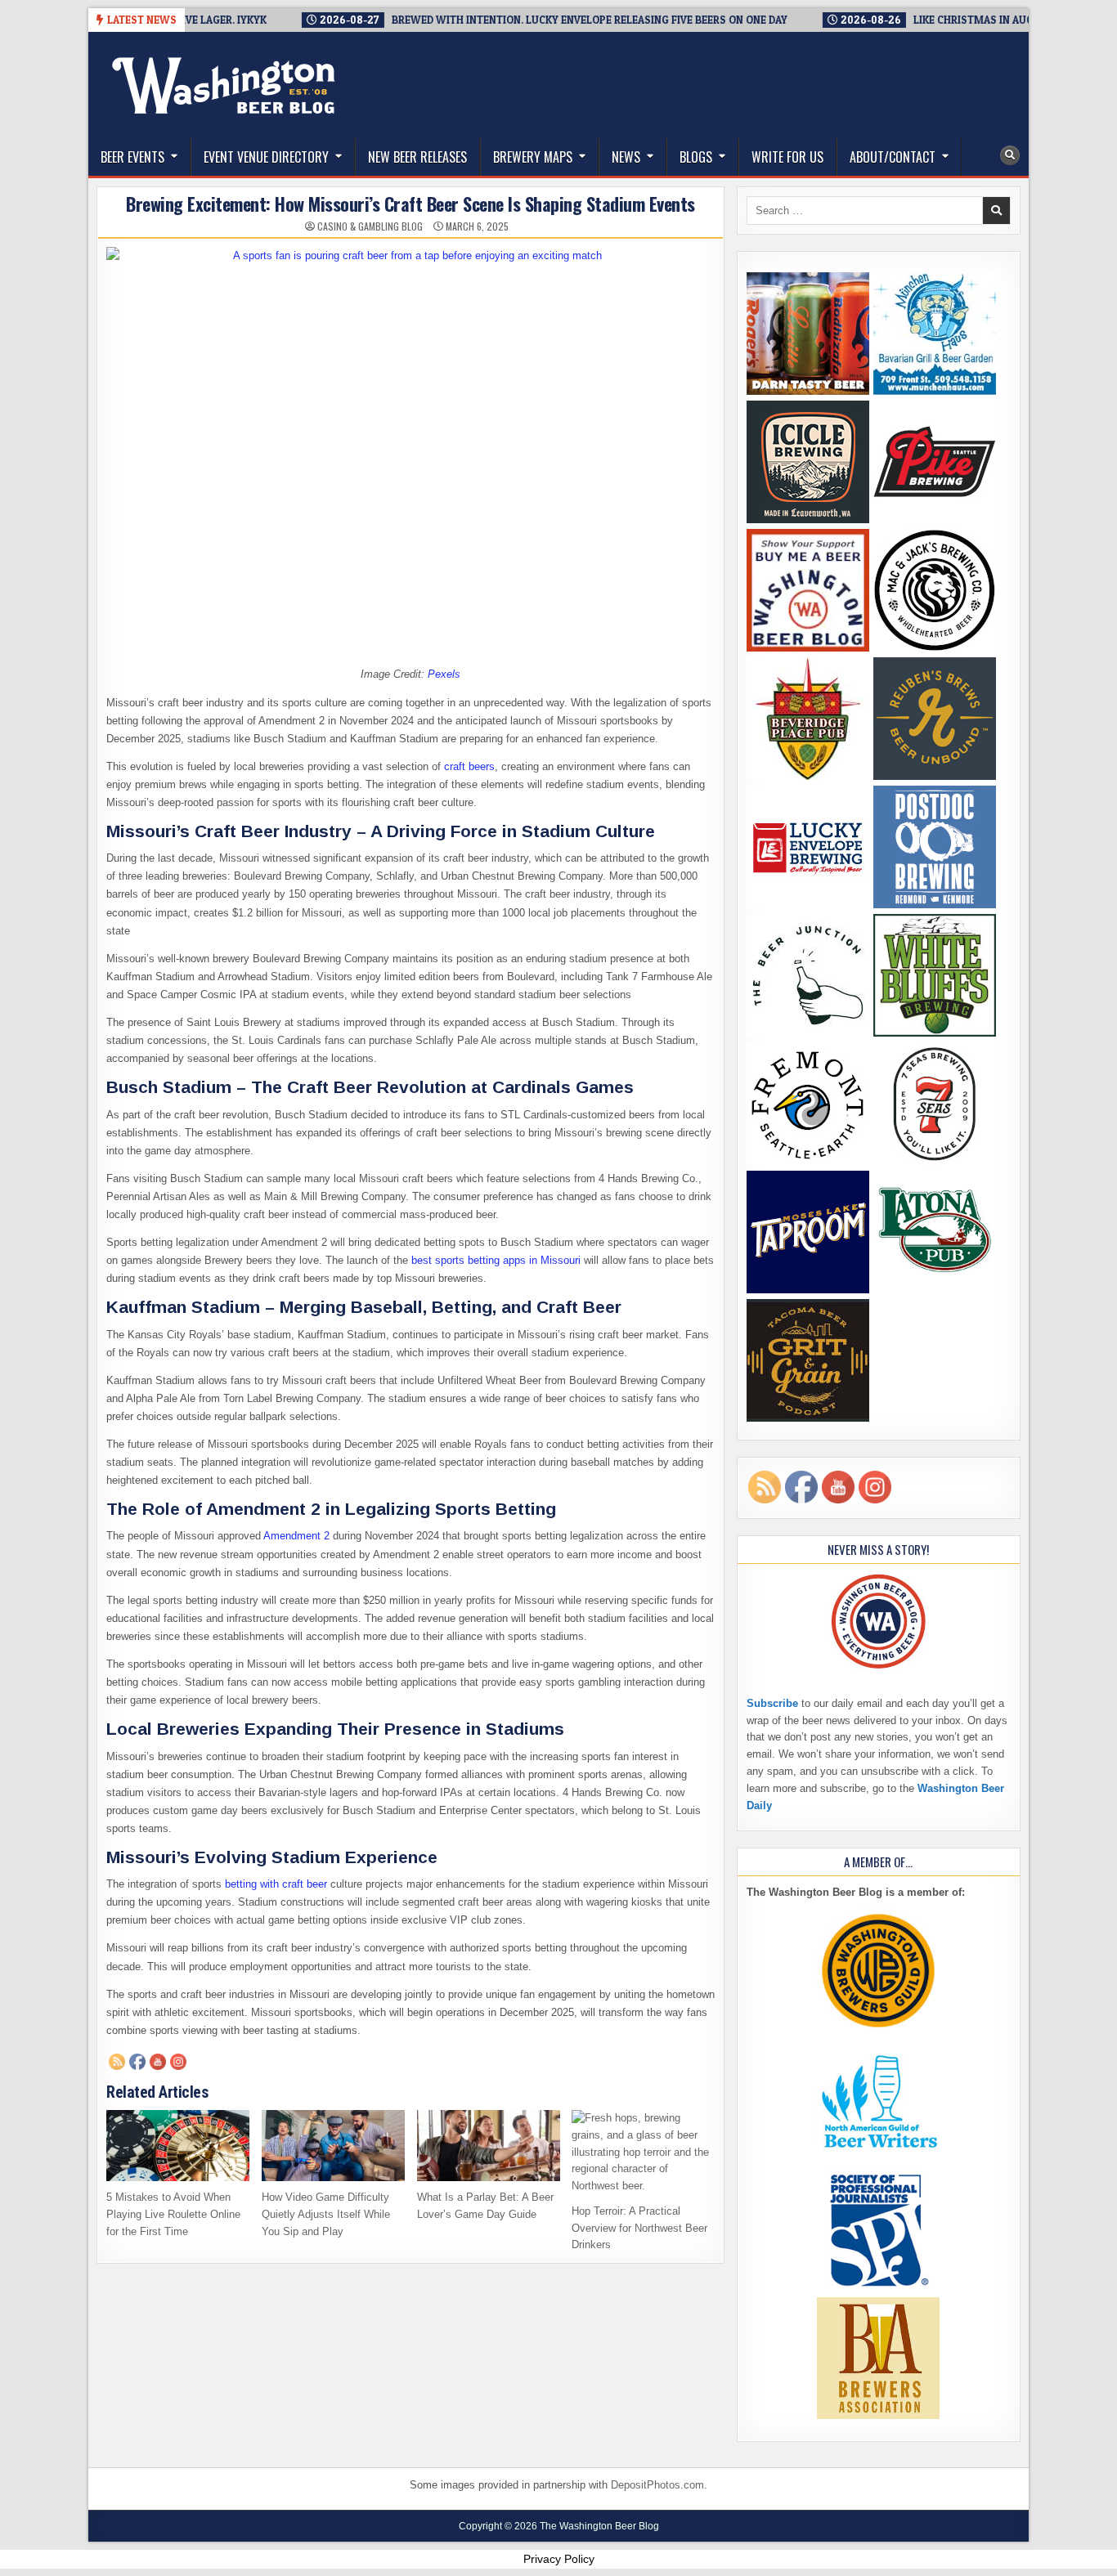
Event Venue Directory (266, 157)
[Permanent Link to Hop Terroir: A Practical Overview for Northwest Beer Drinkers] (643, 2153)
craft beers (469, 766)
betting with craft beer (276, 1884)
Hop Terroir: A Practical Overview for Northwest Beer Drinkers (639, 2228)
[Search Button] (1010, 155)
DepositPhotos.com (657, 2485)
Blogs (696, 157)
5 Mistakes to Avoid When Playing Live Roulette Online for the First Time (173, 2214)
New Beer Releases (417, 157)
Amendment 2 (296, 1536)
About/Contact (893, 157)
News (626, 157)
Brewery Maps (533, 157)
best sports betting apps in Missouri (496, 1260)
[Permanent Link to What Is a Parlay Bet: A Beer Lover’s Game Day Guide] (489, 2146)
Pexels (444, 674)
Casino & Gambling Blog (370, 226)
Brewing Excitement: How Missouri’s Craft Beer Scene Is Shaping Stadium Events (410, 204)
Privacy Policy (559, 2559)
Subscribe (772, 1703)
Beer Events (132, 157)
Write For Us (787, 157)
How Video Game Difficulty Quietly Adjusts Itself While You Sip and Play (326, 2214)
